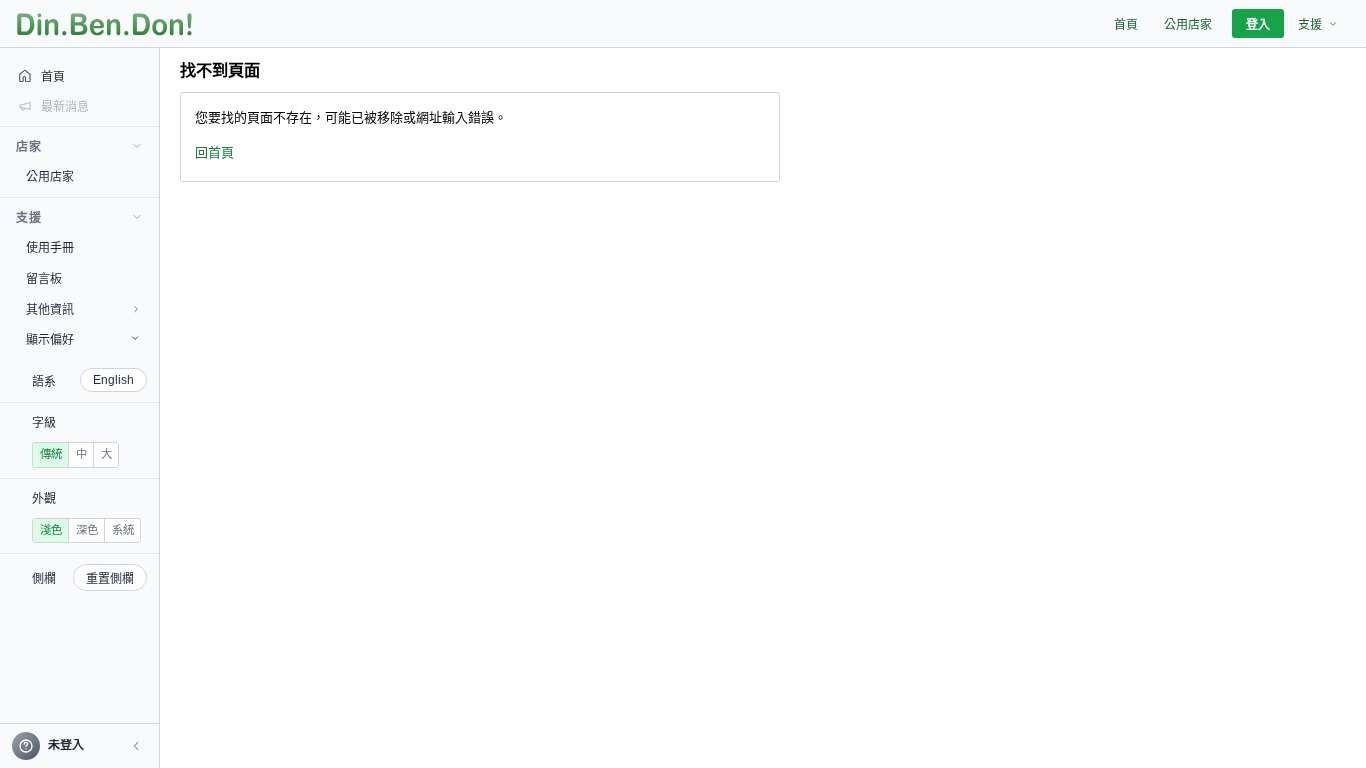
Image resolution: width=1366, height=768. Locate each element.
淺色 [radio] (51, 530)
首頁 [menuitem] (1126, 25)
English (113, 380)
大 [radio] (106, 454)
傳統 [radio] (51, 454)
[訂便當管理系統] (104, 24)
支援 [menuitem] (1310, 25)
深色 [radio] (87, 530)
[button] (136, 746)
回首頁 (214, 152)
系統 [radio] (123, 530)
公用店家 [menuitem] (1188, 25)
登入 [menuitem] (1258, 25)
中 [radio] (81, 454)
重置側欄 (110, 579)
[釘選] (145, 176)
